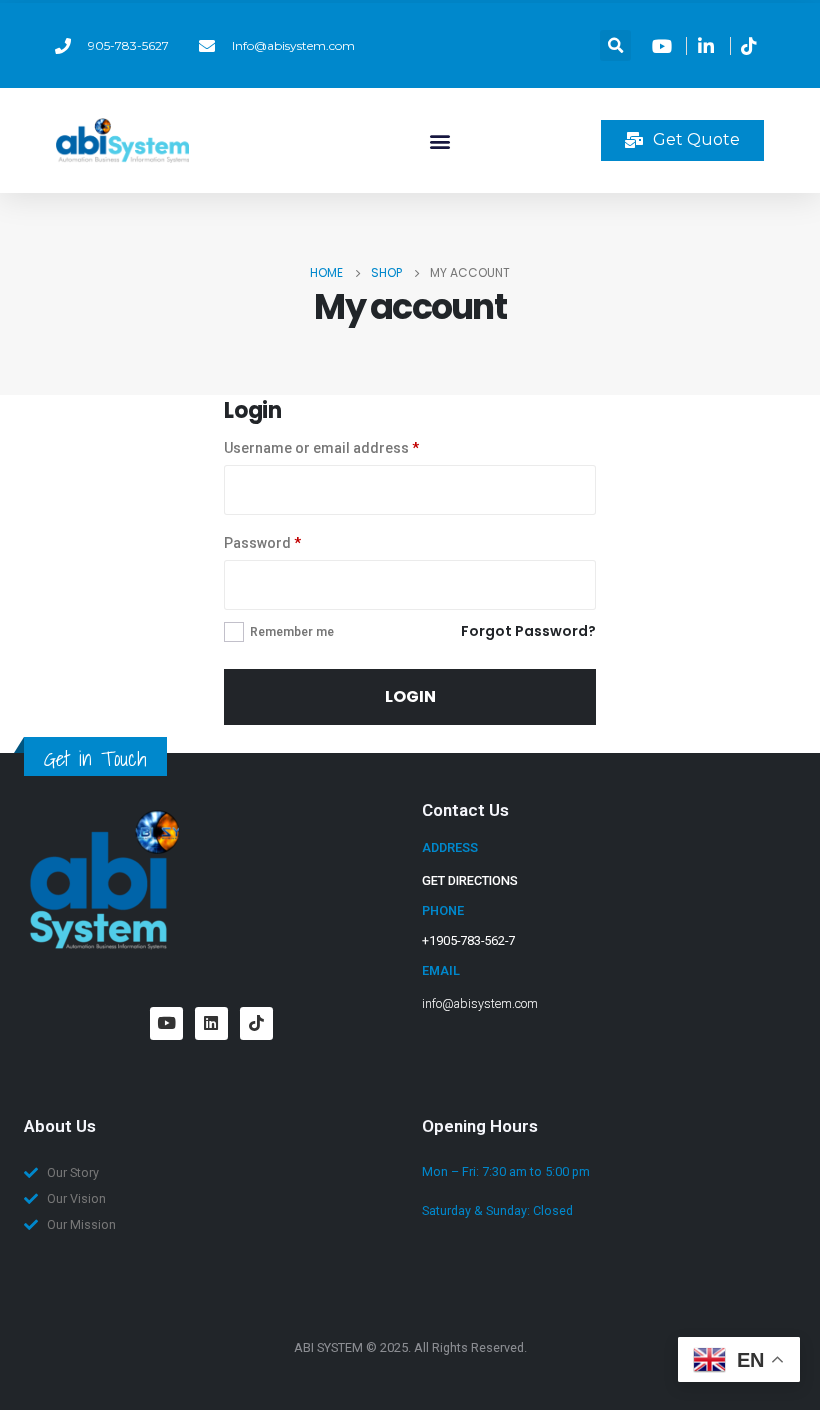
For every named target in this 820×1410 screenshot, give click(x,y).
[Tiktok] (256, 1023)
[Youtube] (166, 1023)
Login (410, 696)
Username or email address (321, 448)
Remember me (292, 632)
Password (262, 543)
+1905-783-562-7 (468, 940)
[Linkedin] (211, 1023)
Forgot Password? (528, 631)
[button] (615, 45)
